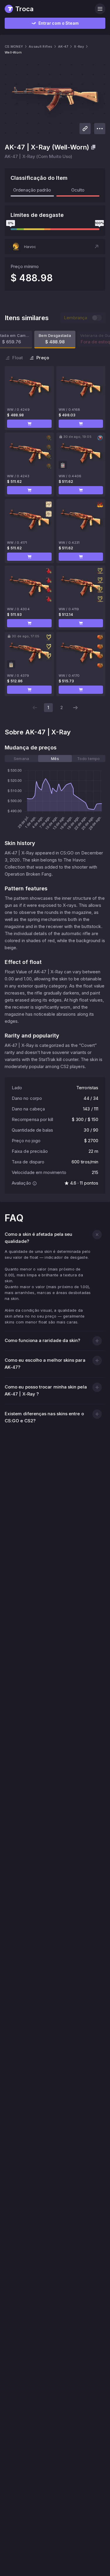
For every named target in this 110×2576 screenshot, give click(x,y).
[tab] (21, 759)
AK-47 (63, 46)
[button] (55, 247)
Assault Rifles (40, 46)
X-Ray (79, 46)
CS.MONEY (14, 46)
